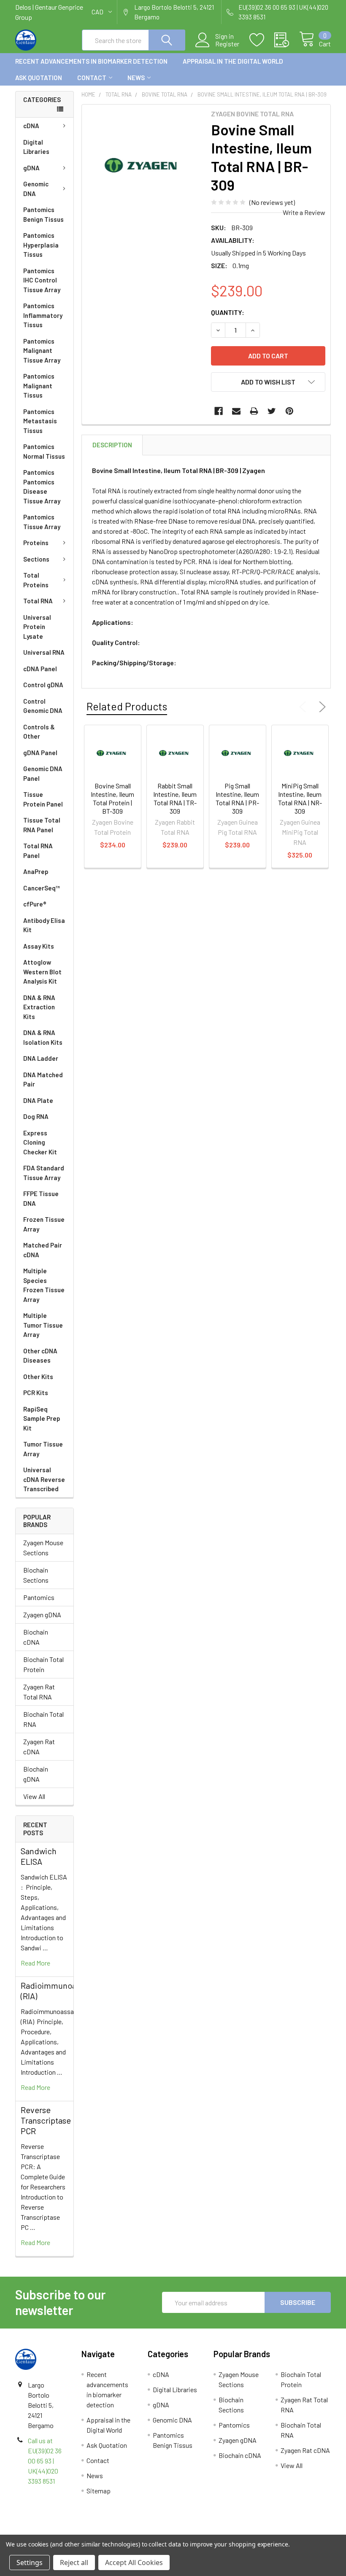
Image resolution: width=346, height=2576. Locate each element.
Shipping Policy (134, 2531)
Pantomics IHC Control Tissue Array (42, 280)
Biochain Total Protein (43, 1664)
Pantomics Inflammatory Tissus (43, 315)
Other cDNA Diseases (40, 1356)
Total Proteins (36, 580)
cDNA (31, 126)
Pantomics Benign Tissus (43, 214)
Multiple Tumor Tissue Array (43, 1325)
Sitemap (99, 2491)
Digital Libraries (36, 147)
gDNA (31, 168)
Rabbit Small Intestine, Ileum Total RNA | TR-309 (175, 798)
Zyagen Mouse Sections (43, 1547)
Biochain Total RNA (43, 1719)
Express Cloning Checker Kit (40, 1142)
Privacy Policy (292, 2531)
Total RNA (38, 601)
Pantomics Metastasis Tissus (40, 421)
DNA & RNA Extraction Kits (39, 1007)
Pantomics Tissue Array (42, 522)
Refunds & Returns (212, 2531)
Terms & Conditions (55, 2531)
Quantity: (228, 312)
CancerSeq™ (42, 888)
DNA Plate (38, 1100)
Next (321, 707)
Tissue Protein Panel (43, 799)
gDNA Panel (40, 753)
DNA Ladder (41, 1058)
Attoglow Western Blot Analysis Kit (42, 972)
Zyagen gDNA (42, 1615)
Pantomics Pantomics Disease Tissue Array (42, 487)
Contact (92, 78)
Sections (36, 559)
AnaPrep (36, 871)
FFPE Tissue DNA (41, 1198)
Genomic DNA (36, 189)
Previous (305, 707)
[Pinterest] (289, 411)
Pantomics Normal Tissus (44, 451)
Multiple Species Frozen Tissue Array (44, 1285)
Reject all (74, 2563)
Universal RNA (44, 652)
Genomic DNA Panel (43, 773)
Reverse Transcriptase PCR (46, 2120)
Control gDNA (43, 685)
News (136, 78)
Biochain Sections (36, 1575)
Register (227, 44)
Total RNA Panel (38, 851)
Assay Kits (39, 946)
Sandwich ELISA (39, 1856)
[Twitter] (272, 411)
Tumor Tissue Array (43, 1449)
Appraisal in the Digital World (233, 61)
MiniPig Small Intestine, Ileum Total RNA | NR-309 (300, 798)
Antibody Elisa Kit (44, 925)
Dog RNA (36, 1116)
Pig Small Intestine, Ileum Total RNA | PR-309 (237, 798)
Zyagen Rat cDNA (39, 1746)
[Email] (236, 411)
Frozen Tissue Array (44, 1224)
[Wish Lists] (262, 40)
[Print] (254, 411)
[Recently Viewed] (287, 40)
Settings (30, 2563)
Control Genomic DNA (43, 706)
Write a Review (304, 212)
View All (34, 1796)
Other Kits (38, 1377)
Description (112, 445)
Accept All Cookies (134, 2563)
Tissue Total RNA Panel (42, 825)
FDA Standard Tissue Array (44, 1173)
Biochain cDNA (36, 1637)
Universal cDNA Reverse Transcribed (44, 1479)
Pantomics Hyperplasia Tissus (41, 245)
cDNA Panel (40, 669)
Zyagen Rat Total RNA (39, 1692)
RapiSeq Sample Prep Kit (42, 1418)
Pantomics (39, 1597)
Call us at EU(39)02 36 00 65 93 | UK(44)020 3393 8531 (45, 2461)
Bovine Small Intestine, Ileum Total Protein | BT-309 (112, 798)
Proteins (36, 543)
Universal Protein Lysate (37, 627)
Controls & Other (39, 732)
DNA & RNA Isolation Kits (43, 1037)
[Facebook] (219, 411)
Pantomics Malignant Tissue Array (42, 351)
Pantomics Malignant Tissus (39, 386)
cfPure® (35, 904)
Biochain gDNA (36, 1774)
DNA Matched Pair (43, 1080)
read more (35, 1963)
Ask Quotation (39, 78)
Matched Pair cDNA (43, 1250)
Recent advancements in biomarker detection (91, 61)
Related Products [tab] (127, 706)
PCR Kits (36, 1393)
